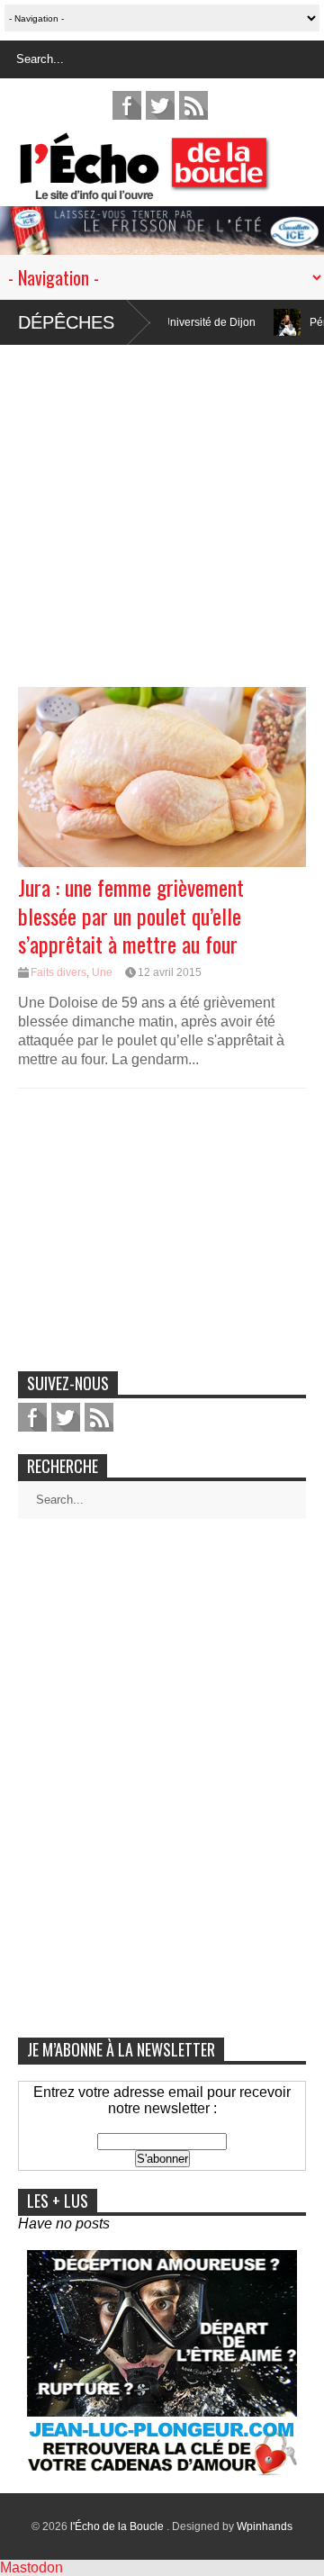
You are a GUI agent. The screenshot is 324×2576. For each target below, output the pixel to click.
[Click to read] (259, 322)
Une (102, 972)
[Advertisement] (162, 507)
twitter (160, 105)
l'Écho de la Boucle (118, 2526)
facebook (127, 105)
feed (193, 105)
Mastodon (31, 2567)
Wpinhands (265, 2526)
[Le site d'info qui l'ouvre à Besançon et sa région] (171, 190)
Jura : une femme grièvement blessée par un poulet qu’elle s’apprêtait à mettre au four (131, 915)
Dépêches (66, 322)
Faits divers (58, 972)
